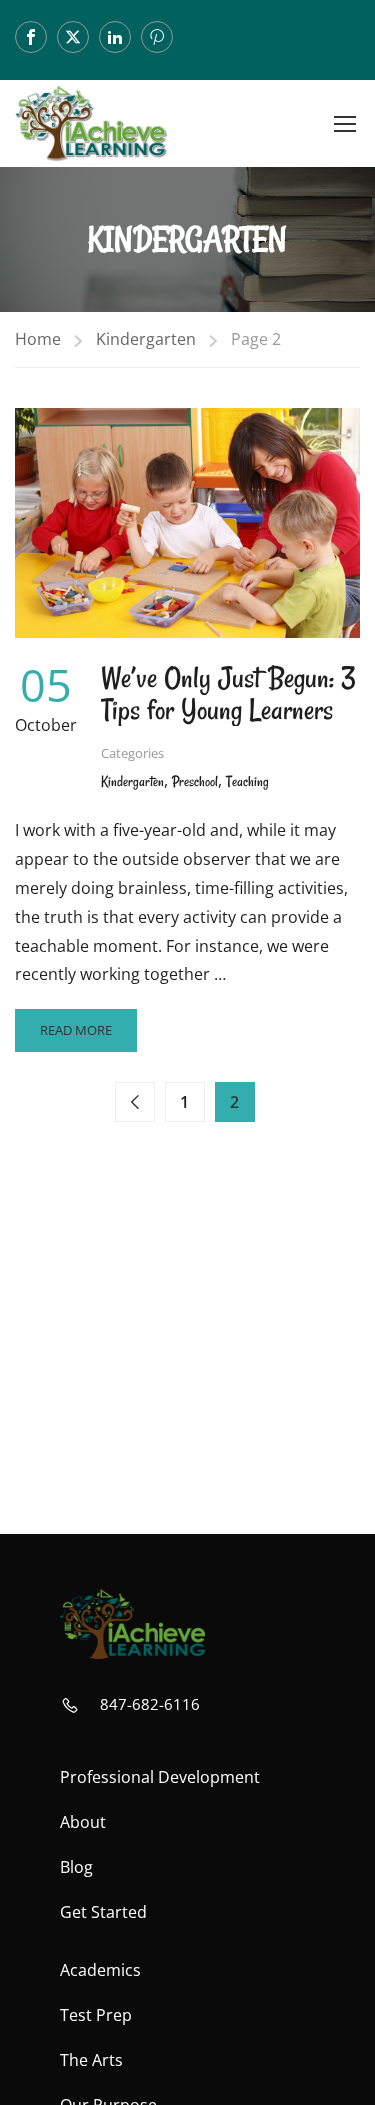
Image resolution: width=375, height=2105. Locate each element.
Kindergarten (146, 339)
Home (38, 339)
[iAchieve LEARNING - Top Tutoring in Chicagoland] (91, 123)
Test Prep (96, 2015)
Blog (76, 1867)
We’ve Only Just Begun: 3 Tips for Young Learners (228, 694)
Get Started (103, 1912)
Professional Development (160, 1777)
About (83, 1822)
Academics (100, 1970)
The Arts (91, 2060)
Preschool (195, 781)
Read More (75, 1036)
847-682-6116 (150, 1704)
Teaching (247, 781)
